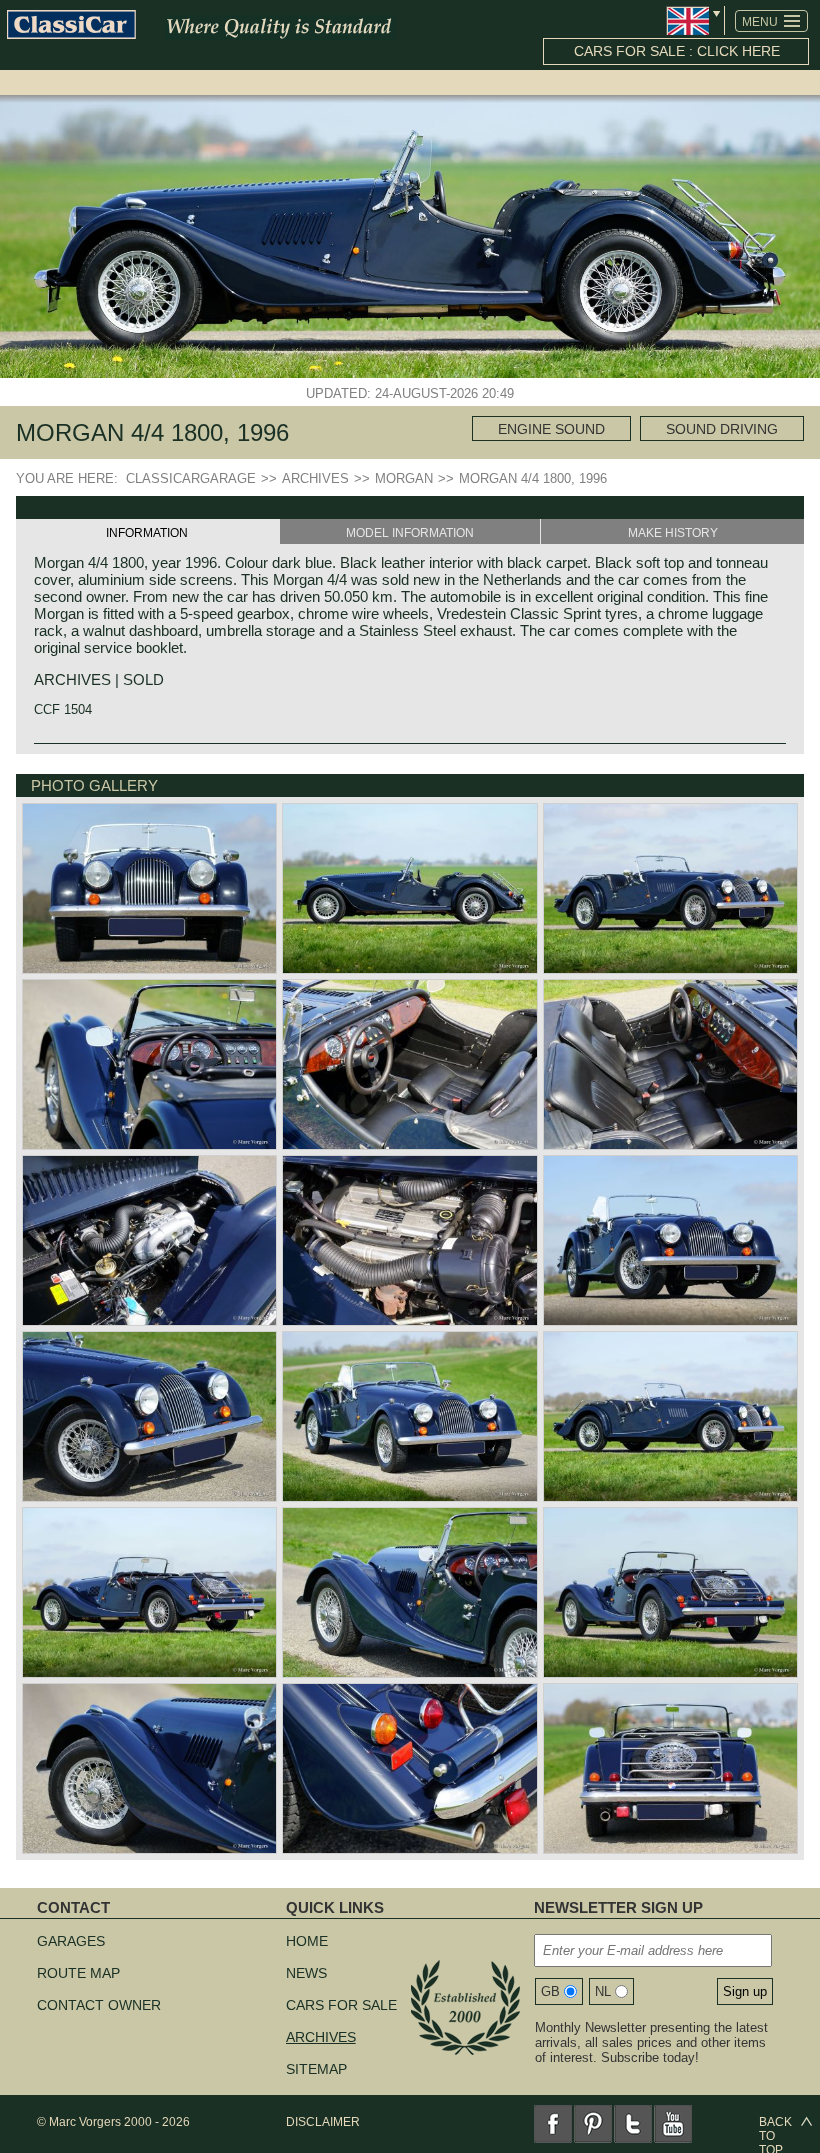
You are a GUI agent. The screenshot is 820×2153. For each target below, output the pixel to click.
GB (550, 1991)
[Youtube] (673, 2124)
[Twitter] (633, 2124)
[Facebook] (553, 2124)
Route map (78, 1973)
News (306, 1973)
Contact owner (99, 2005)
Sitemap (316, 2069)
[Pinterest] (593, 2124)
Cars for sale (341, 2005)
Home (307, 1941)
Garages (71, 1941)
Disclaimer (323, 2122)
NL (603, 1991)
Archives (321, 2037)
